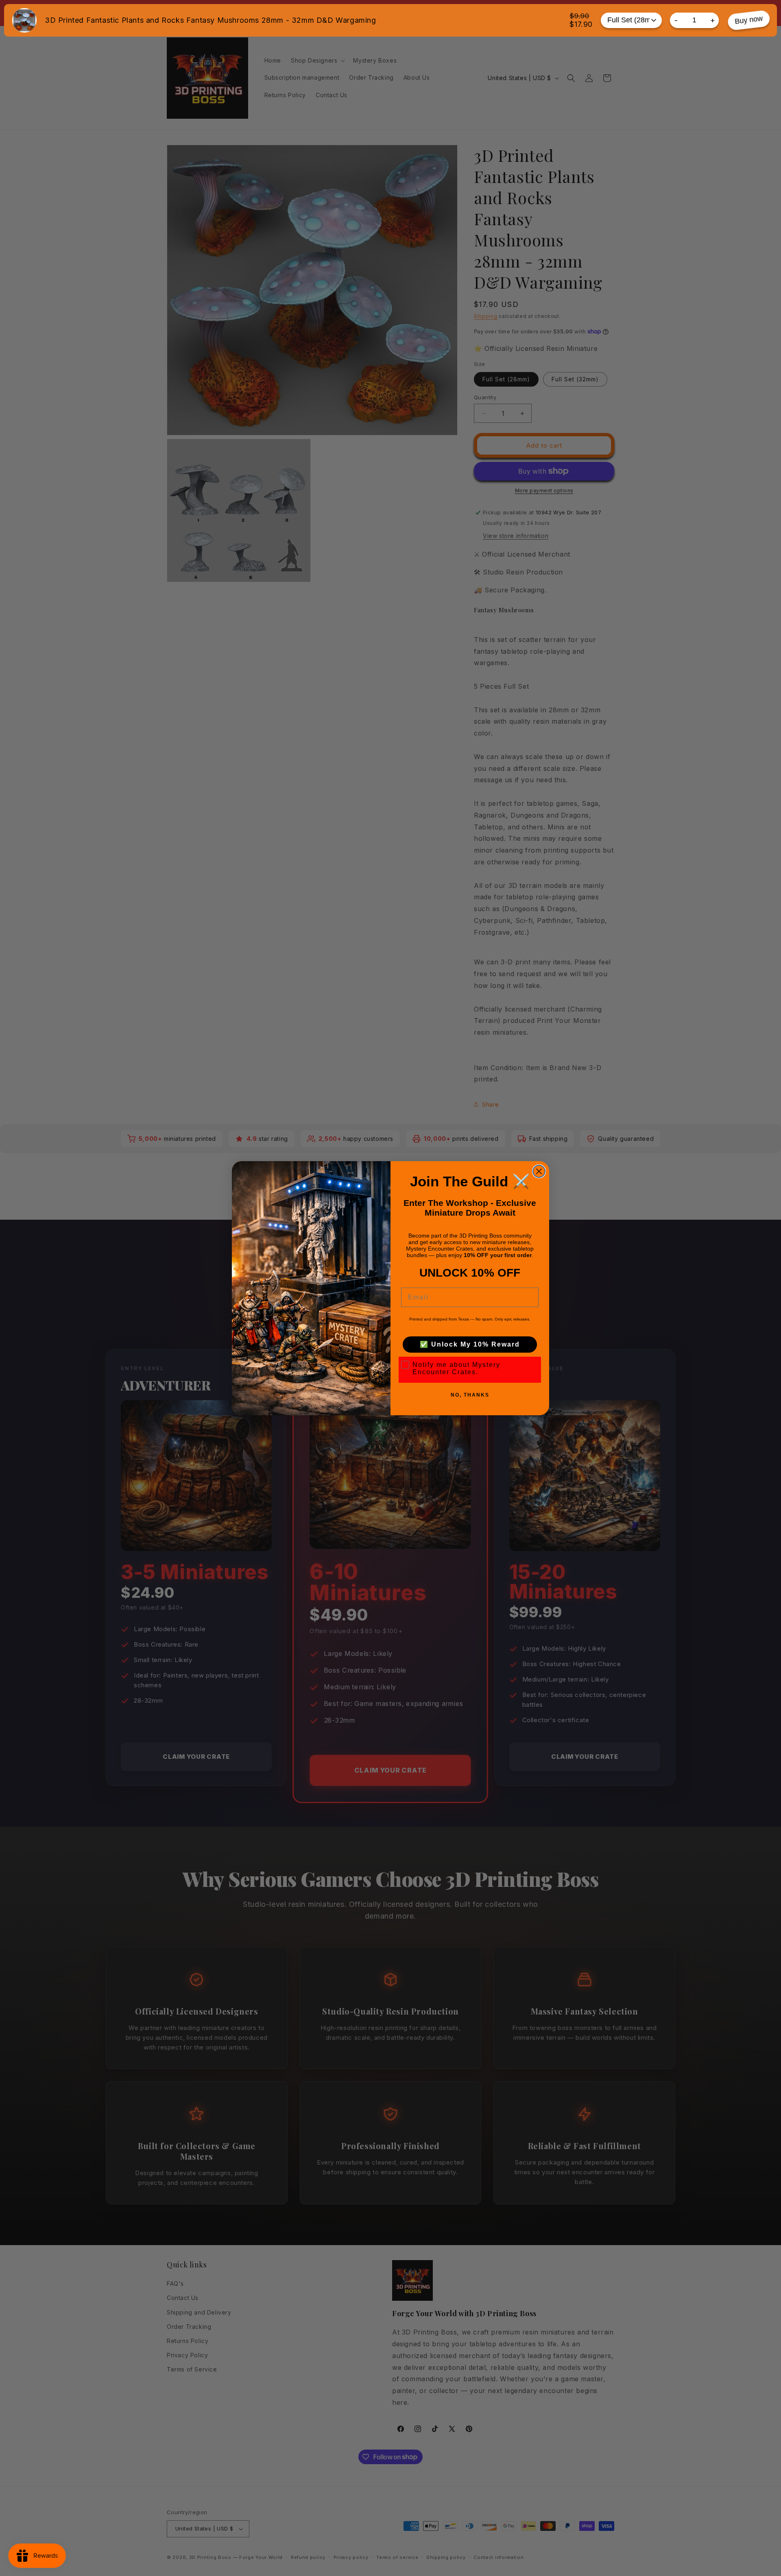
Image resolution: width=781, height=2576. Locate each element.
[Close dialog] (539, 1171)
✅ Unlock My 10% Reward (470, 1344)
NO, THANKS (470, 1395)
